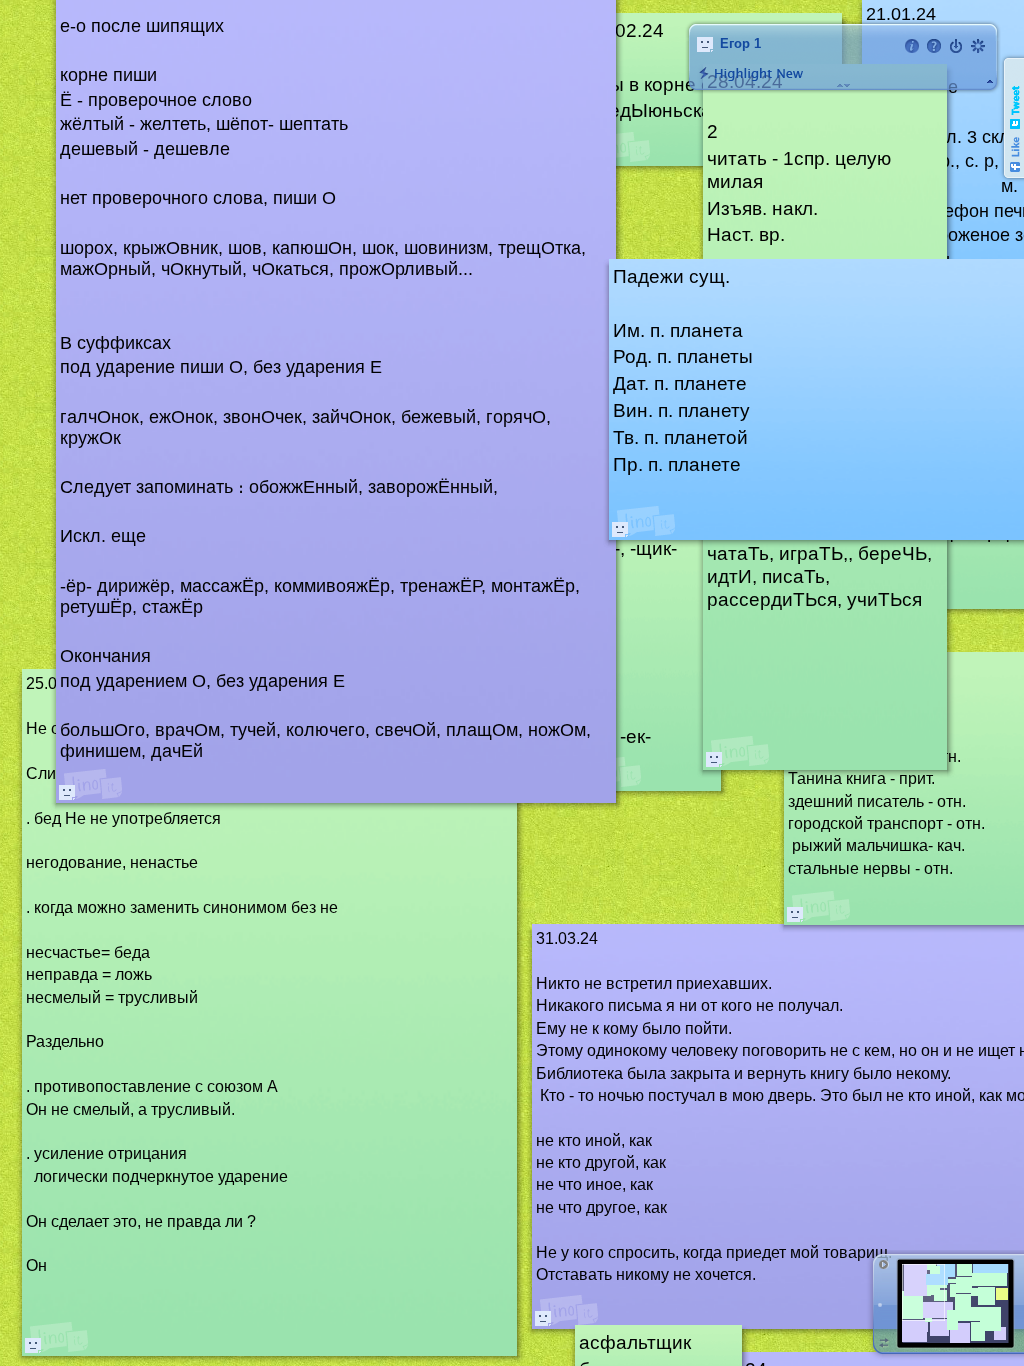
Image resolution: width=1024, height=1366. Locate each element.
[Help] (934, 46)
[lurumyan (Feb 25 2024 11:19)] (33, 1345)
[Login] (956, 46)
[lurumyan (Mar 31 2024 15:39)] (543, 1318)
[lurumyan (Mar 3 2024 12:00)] (795, 914)
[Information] (912, 46)
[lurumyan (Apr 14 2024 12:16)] (67, 792)
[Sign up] (978, 46)
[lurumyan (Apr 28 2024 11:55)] (714, 759)
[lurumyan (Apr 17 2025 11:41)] (620, 529)
